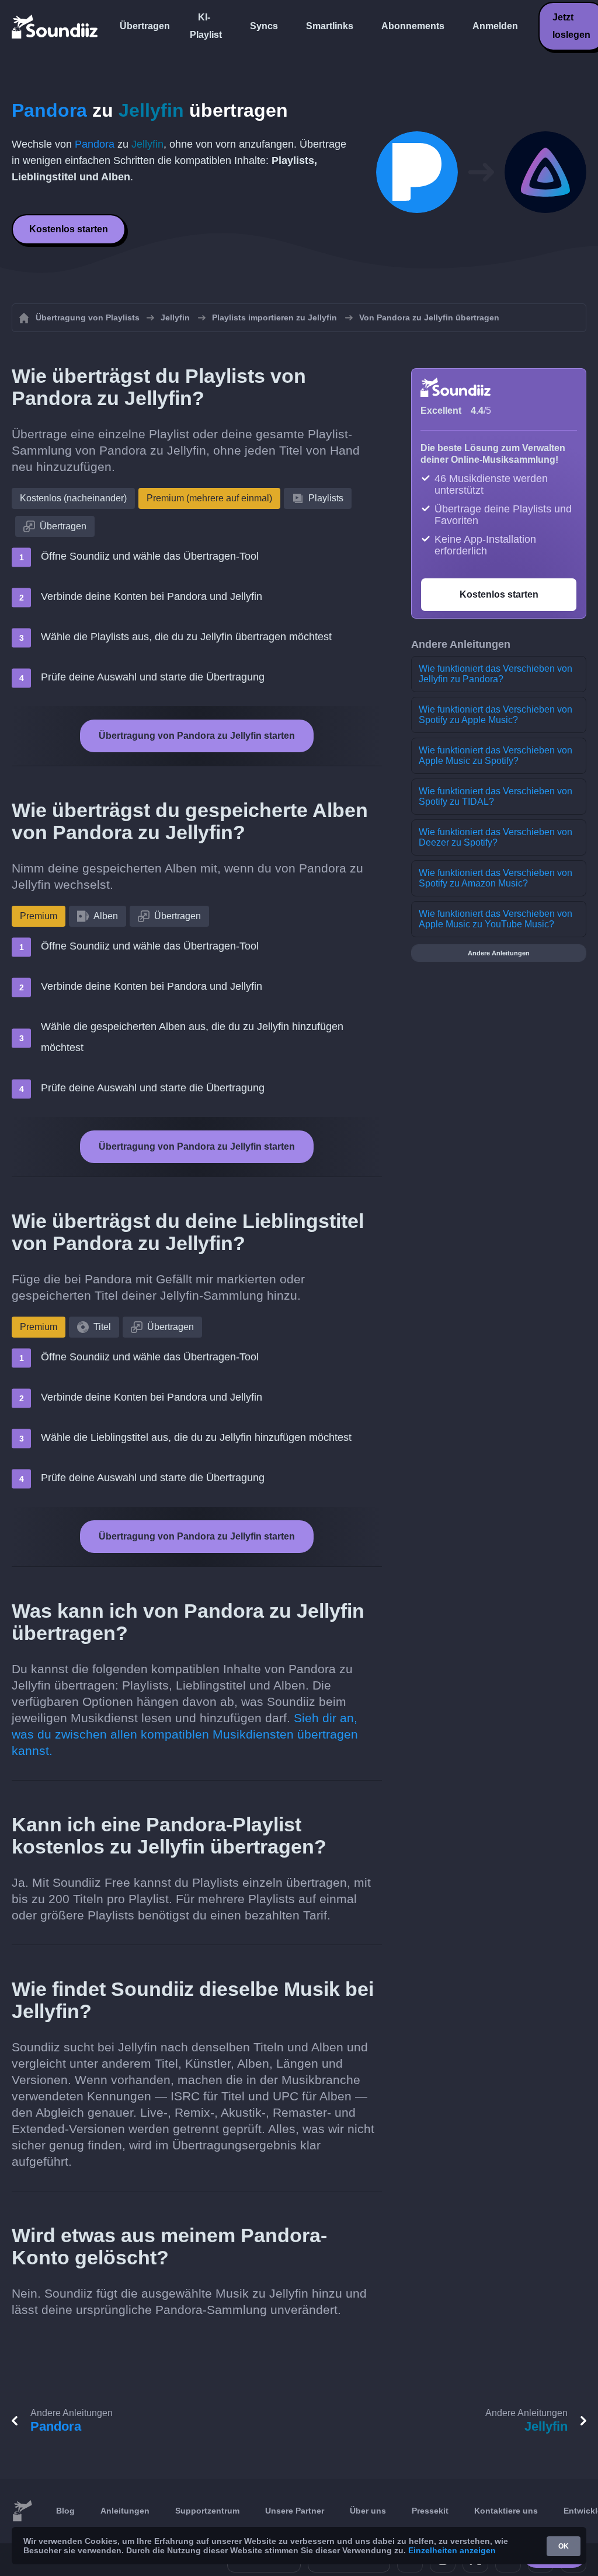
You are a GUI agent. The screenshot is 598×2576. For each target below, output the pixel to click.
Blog (65, 2511)
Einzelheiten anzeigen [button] (452, 2550)
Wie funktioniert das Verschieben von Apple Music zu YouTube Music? (496, 919)
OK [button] (564, 2546)
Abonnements (413, 26)
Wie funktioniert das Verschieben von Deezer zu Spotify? (496, 837)
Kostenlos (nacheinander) (73, 498)
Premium (39, 916)
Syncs (264, 26)
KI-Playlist (206, 26)
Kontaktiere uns (506, 2511)
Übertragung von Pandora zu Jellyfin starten (197, 736)
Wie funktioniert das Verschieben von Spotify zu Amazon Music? (496, 878)
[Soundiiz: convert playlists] (22, 2511)
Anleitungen (125, 2511)
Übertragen (145, 26)
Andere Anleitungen (499, 953)
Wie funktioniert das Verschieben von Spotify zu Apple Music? (496, 715)
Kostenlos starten (69, 229)
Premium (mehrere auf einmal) (209, 498)
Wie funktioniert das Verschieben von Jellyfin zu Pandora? (496, 674)
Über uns (368, 2511)
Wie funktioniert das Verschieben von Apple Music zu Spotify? (496, 755)
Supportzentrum (207, 2511)
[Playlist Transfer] (55, 26)
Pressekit (430, 2511)
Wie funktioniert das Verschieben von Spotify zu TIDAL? (496, 796)
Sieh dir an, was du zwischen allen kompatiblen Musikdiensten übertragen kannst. (185, 1734)
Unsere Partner (295, 2511)
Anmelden (495, 26)
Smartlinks (330, 26)
